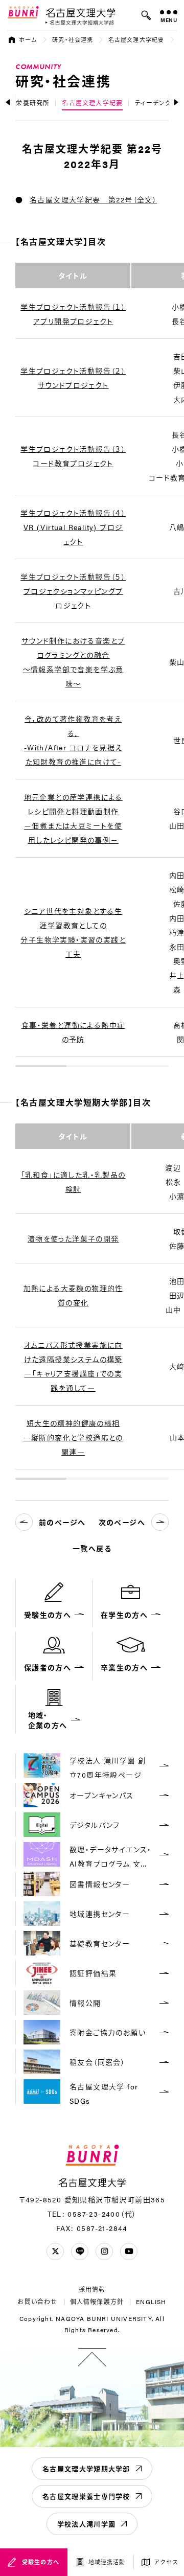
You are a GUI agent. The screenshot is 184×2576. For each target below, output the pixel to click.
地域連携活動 (107, 2562)
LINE (80, 2251)
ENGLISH (151, 2302)
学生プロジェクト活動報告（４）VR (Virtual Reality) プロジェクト (73, 527)
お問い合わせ (37, 2302)
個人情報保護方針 (97, 2302)
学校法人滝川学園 (86, 2524)
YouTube (129, 2251)
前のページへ (62, 1522)
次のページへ (122, 1522)
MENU (169, 20)
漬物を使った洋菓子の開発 (73, 1238)
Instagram (104, 2251)
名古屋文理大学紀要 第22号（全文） (93, 199)
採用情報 (92, 2289)
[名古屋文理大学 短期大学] (80, 23)
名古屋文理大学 (80, 12)
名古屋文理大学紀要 (136, 40)
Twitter (55, 2251)
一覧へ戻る (92, 1548)
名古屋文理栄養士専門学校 (86, 2496)
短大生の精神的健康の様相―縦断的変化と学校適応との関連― (73, 1437)
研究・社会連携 (73, 40)
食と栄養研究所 (26, 103)
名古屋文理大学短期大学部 (86, 2468)
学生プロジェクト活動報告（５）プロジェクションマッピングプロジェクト (73, 591)
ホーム (28, 40)
